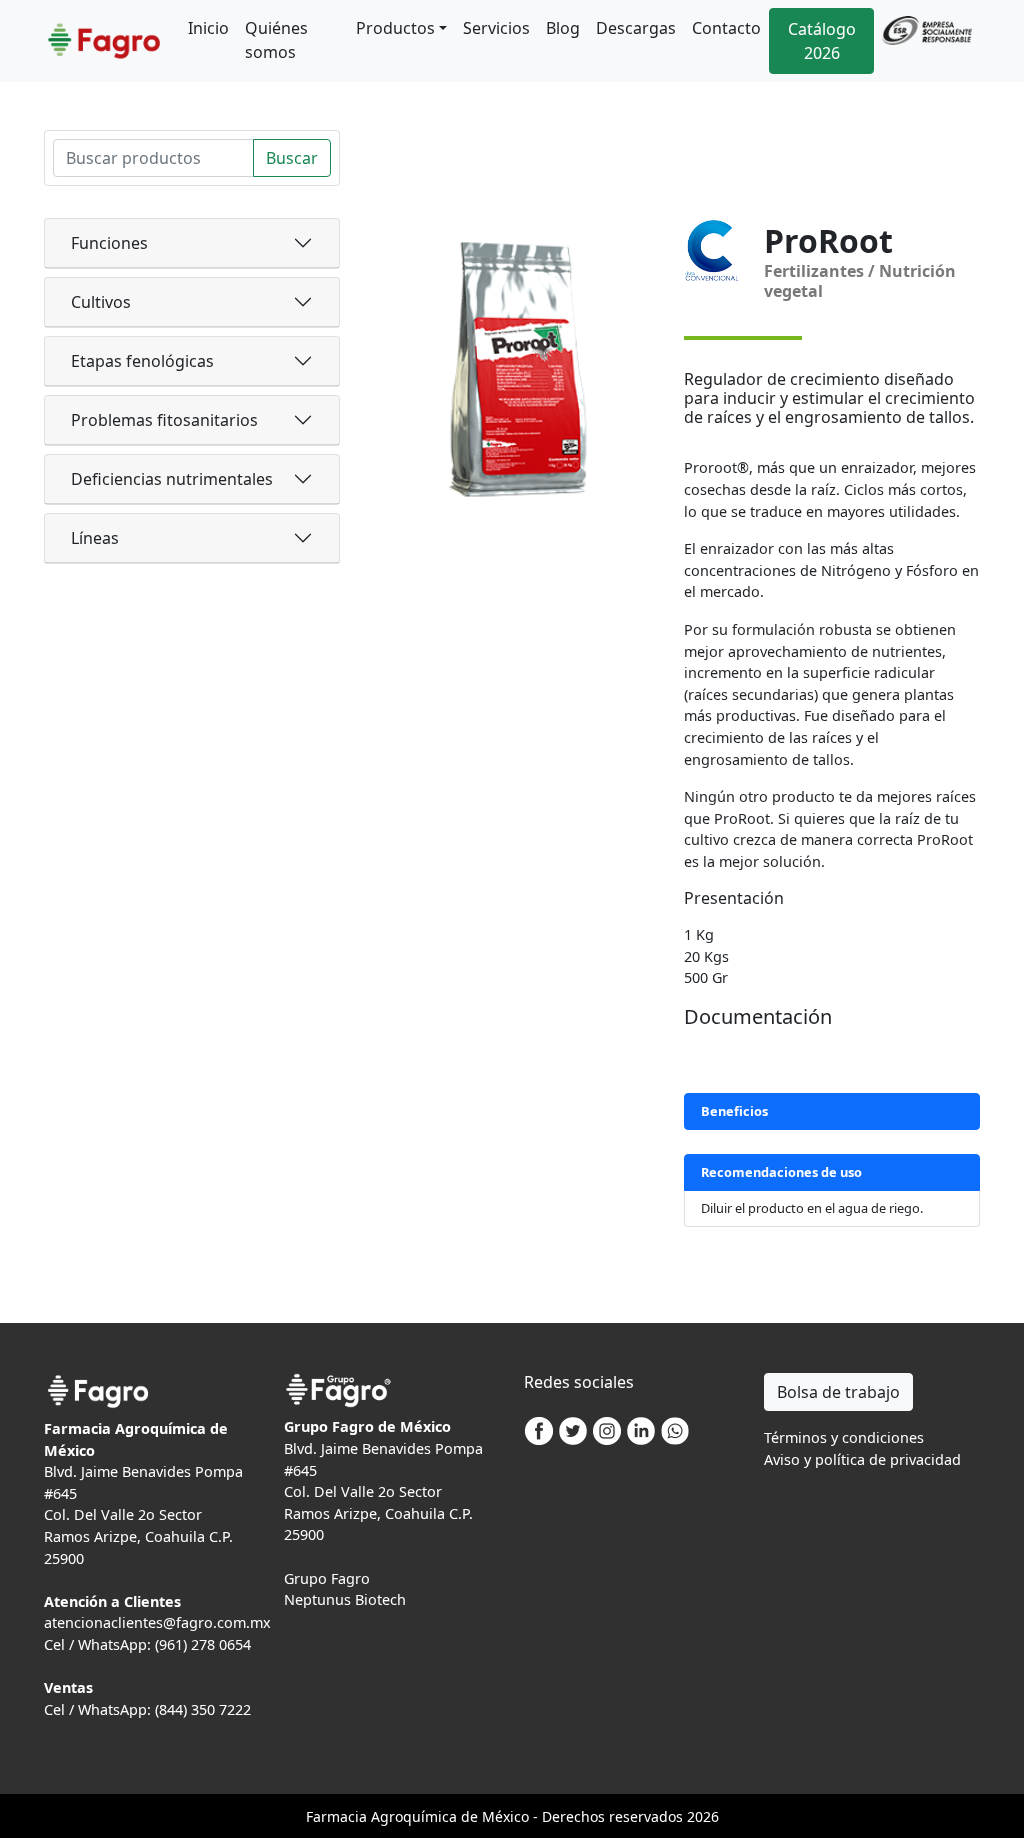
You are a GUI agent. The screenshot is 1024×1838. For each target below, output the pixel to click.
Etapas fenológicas (142, 361)
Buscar (292, 158)
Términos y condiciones (844, 1437)
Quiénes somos (276, 40)
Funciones (109, 243)
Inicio (208, 28)
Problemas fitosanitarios (164, 420)
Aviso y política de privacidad (862, 1459)
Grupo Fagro (327, 1578)
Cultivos (101, 302)
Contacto (726, 28)
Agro (387, 1816)
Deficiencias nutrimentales (172, 479)
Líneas (95, 538)
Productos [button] (395, 28)
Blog (563, 28)
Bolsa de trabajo (838, 1392)
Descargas (636, 28)
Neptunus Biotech (345, 1599)
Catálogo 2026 (822, 41)
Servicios (496, 28)
